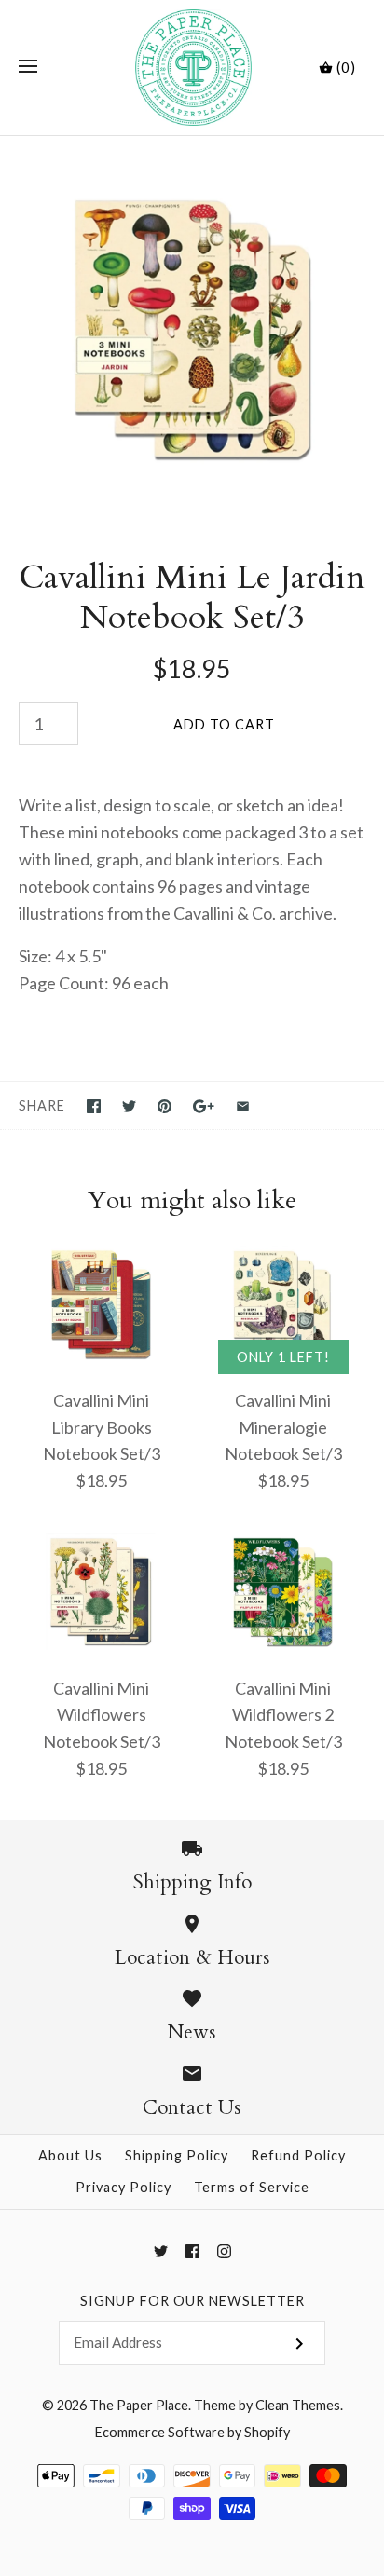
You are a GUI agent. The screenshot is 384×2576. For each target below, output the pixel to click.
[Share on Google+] (204, 1106)
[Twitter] (161, 2251)
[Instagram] (224, 2251)
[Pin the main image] (165, 1106)
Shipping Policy (177, 2155)
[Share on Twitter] (129, 1106)
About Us (70, 2155)
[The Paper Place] (192, 68)
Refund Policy (298, 2155)
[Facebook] (192, 2251)
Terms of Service (252, 2187)
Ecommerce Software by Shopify (192, 2432)
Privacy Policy (123, 2187)
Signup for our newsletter (192, 2301)
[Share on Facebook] (94, 1106)
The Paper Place (139, 2405)
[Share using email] (243, 1106)
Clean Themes (298, 2405)
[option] (192, 328)
